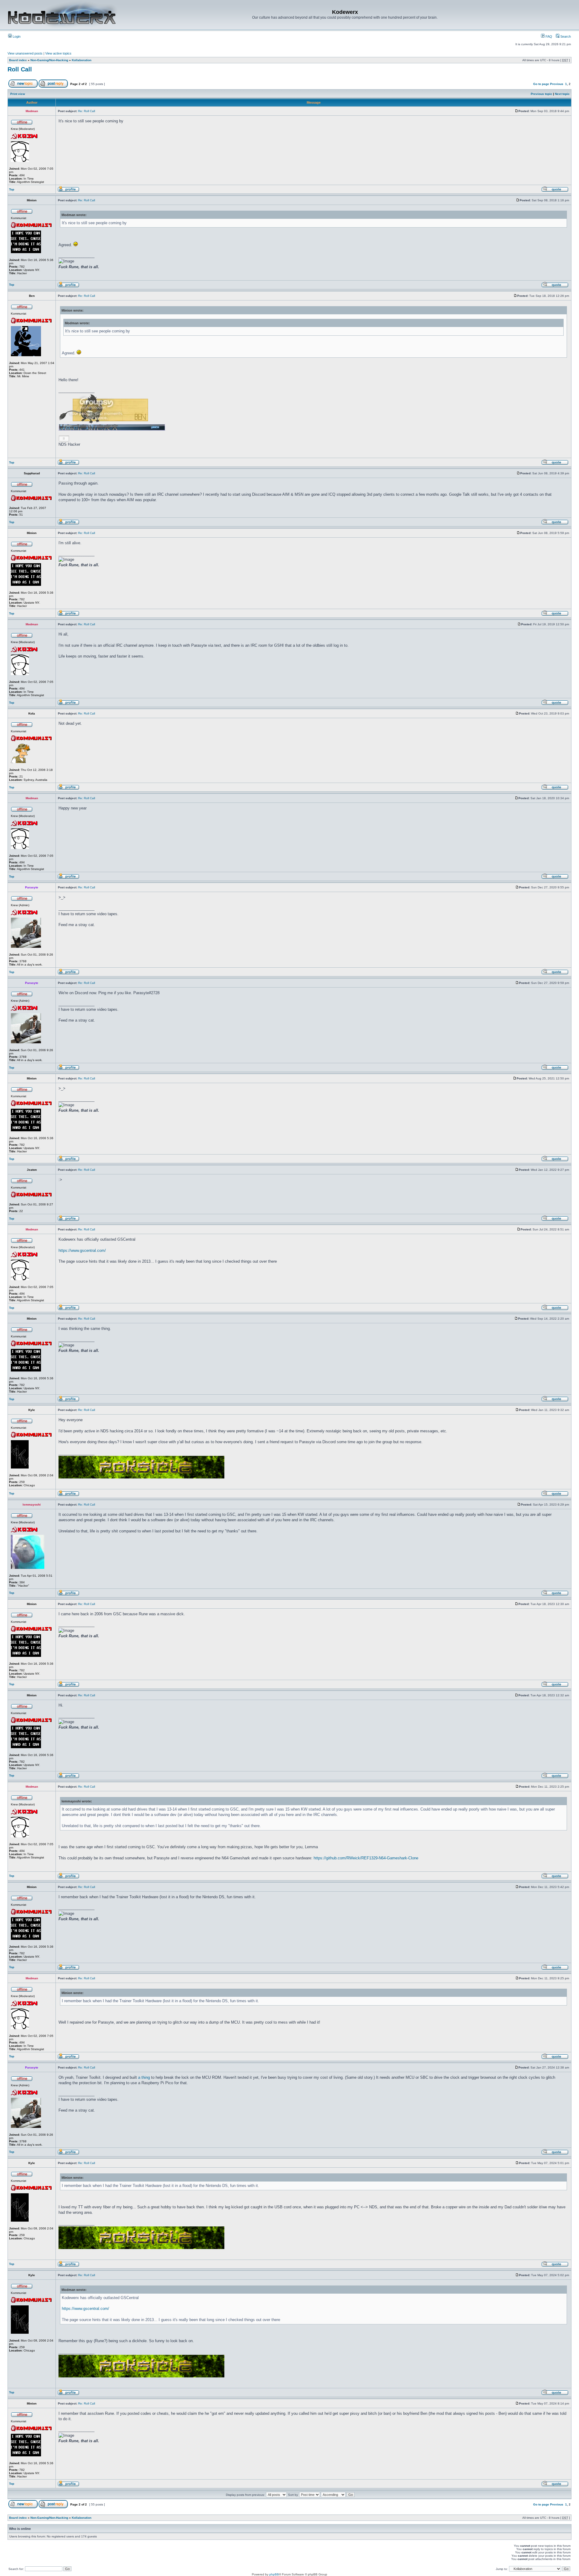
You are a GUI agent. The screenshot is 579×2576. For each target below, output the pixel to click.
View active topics (58, 53)
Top (12, 189)
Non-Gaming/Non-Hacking (49, 60)
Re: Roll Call (87, 111)
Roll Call (20, 69)
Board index (18, 60)
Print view (18, 94)
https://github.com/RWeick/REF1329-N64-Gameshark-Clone (366, 1858)
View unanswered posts (25, 53)
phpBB (274, 2574)
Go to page (541, 84)
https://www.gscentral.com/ (82, 1250)
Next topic (562, 94)
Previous (557, 84)
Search (565, 36)
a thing (144, 2077)
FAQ (548, 36)
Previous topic (541, 94)
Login (16, 36)
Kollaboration (82, 60)
